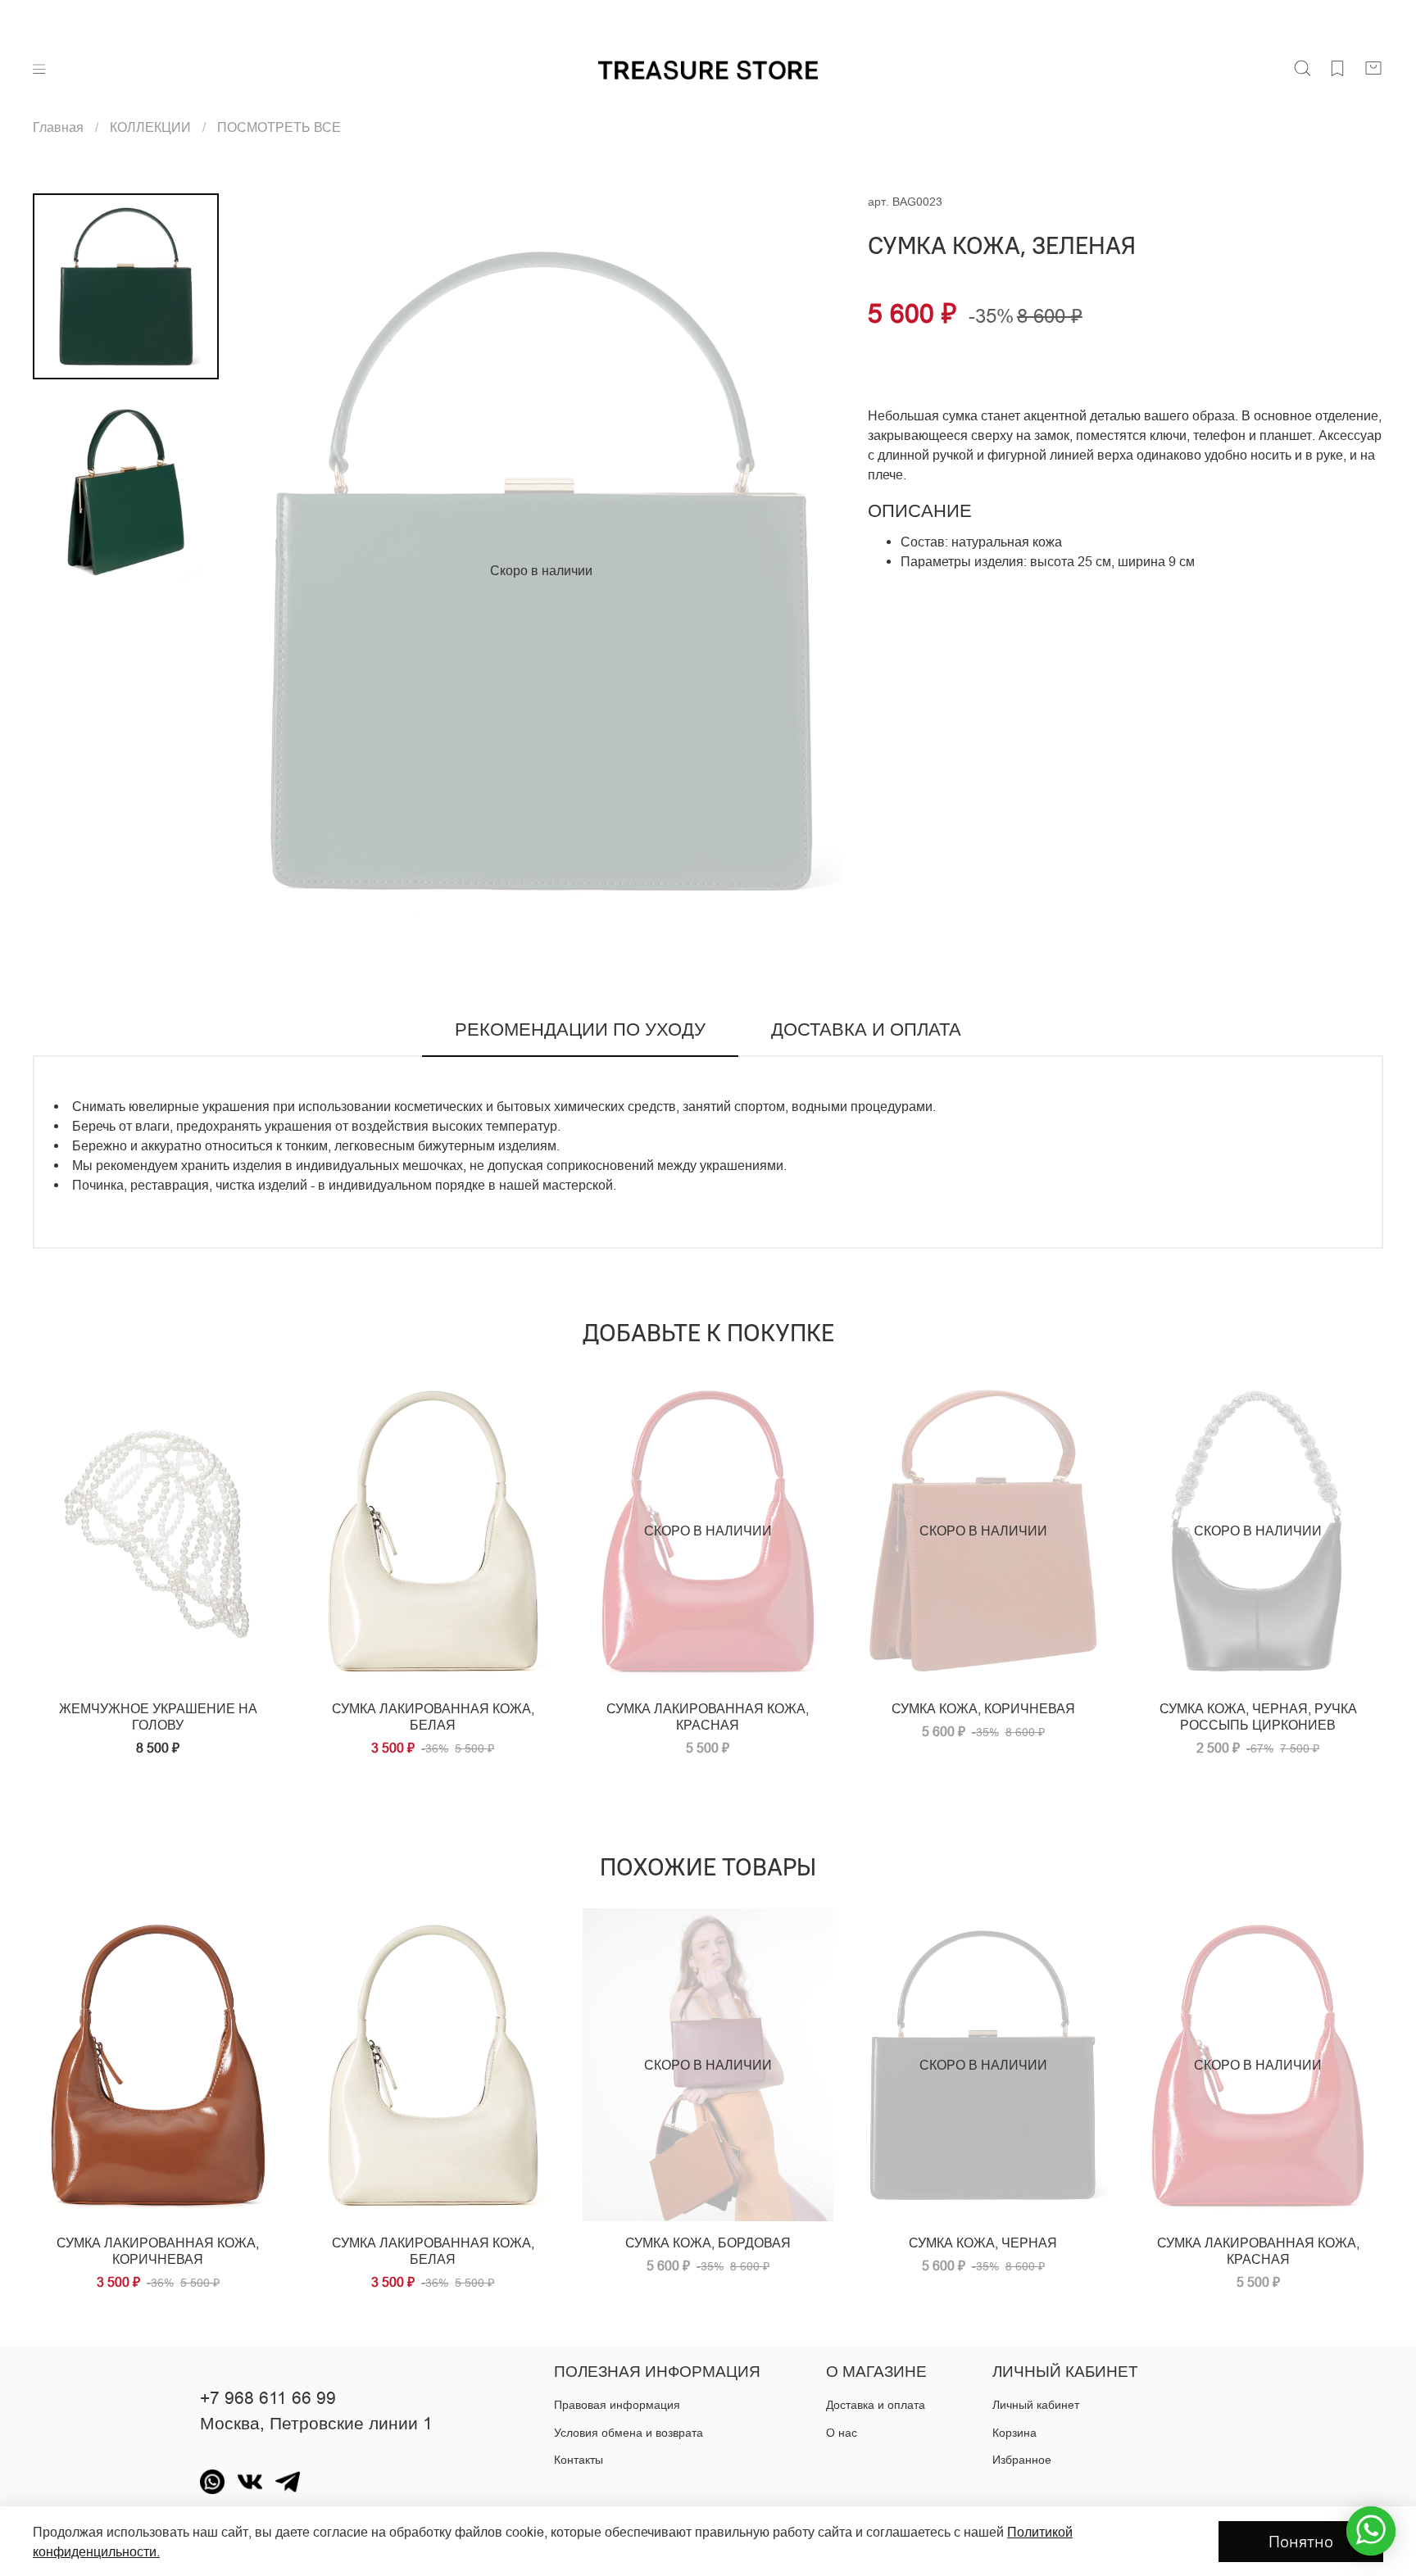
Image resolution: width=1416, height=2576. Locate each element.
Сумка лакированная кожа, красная (1258, 2251)
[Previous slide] (272, 570)
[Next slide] (810, 570)
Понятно (1301, 2541)
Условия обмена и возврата (629, 2433)
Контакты (579, 2460)
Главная (58, 127)
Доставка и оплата (876, 2405)
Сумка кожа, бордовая (708, 2243)
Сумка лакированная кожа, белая (433, 2251)
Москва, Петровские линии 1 (316, 2424)
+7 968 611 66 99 (268, 2398)
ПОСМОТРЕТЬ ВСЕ (279, 127)
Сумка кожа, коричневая (983, 1708)
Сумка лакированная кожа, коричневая (158, 2251)
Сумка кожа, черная (983, 2243)
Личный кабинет (1036, 2405)
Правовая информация (617, 2405)
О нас (842, 2433)
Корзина (1014, 2433)
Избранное (1022, 2460)
